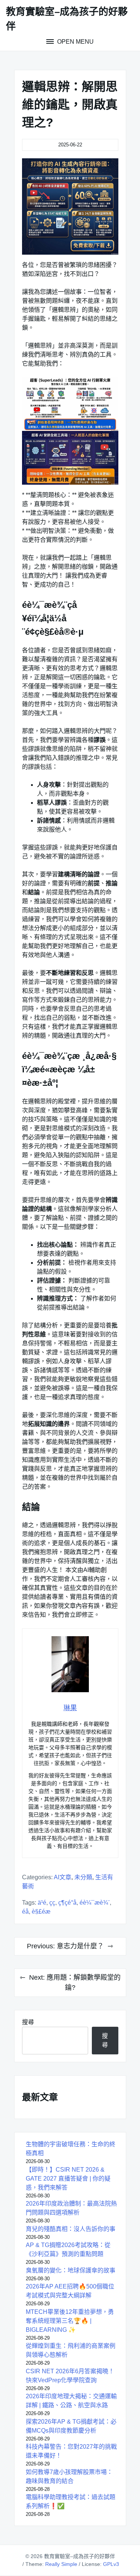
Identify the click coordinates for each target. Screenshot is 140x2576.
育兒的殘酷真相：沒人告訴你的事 (71, 2229)
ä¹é (42, 1903)
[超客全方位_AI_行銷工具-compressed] (70, 404)
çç (52, 1903)
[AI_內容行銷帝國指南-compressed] (70, 206)
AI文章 (63, 1877)
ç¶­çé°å (67, 1903)
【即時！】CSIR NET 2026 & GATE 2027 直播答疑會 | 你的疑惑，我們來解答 (68, 2179)
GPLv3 (111, 2564)
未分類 (83, 1877)
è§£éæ (41, 1912)
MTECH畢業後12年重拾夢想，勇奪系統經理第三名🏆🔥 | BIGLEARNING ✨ (70, 2321)
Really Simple (61, 2564)
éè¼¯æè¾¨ (95, 1903)
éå (25, 1912)
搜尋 (28, 2022)
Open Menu (75, 42)
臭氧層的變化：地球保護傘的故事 (71, 2270)
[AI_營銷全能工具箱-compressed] (70, 458)
